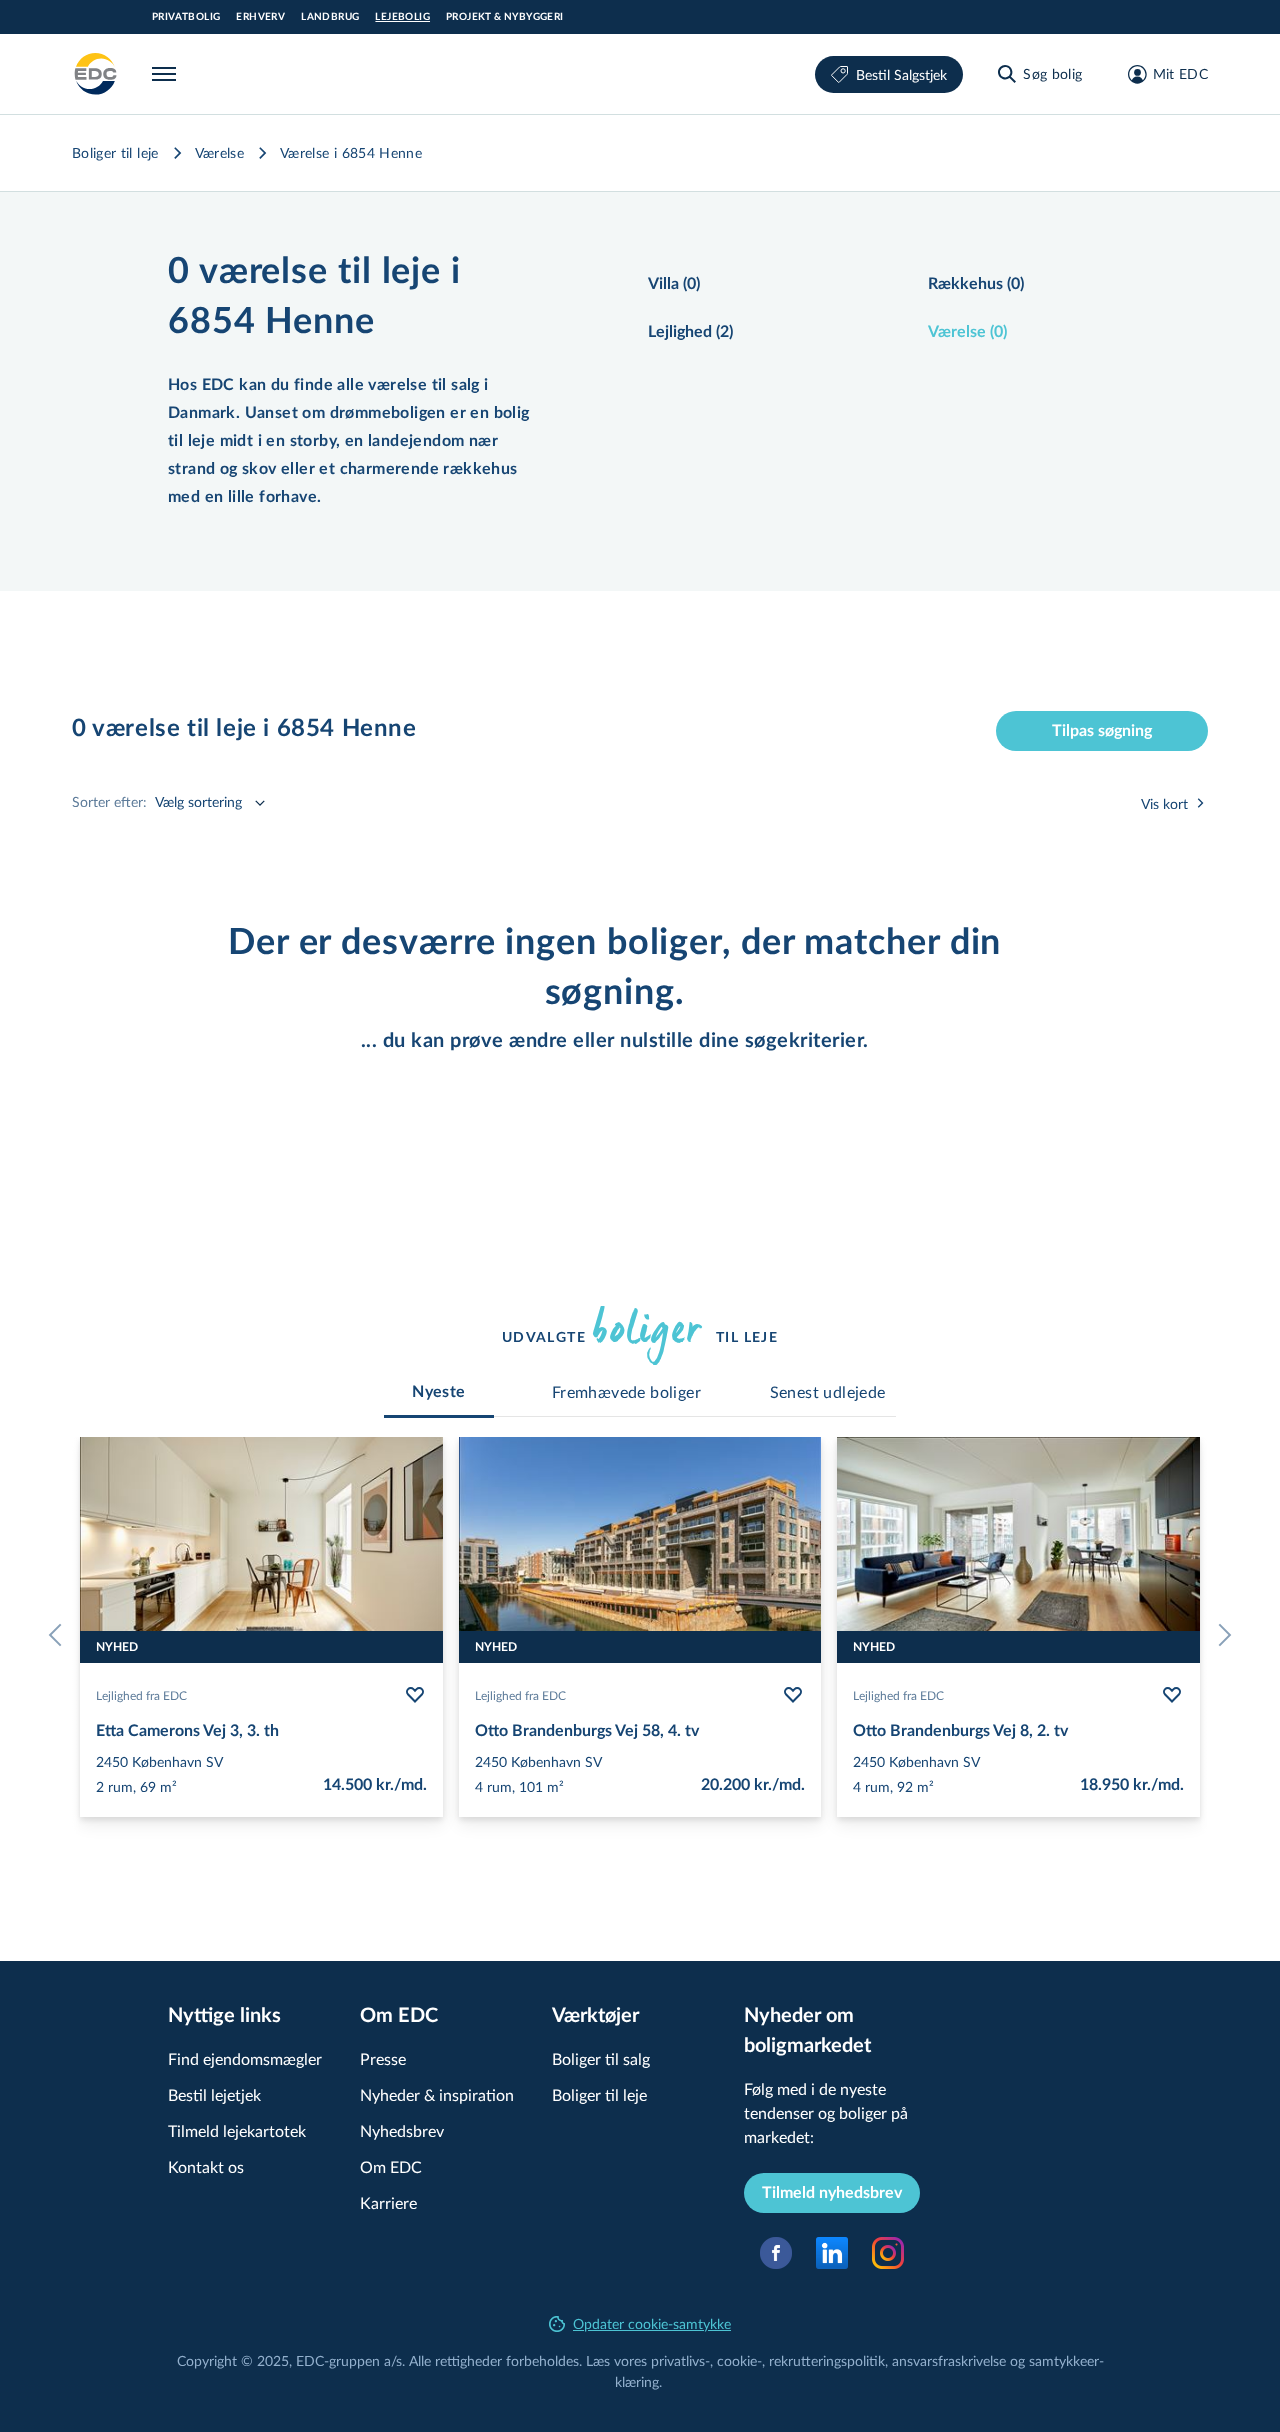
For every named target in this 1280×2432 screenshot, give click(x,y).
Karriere (388, 2202)
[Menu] (168, 74)
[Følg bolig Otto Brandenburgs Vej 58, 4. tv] (793, 1695)
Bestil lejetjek (214, 2094)
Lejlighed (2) (690, 332)
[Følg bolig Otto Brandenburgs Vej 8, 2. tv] (1172, 1695)
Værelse (219, 152)
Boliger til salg (601, 2058)
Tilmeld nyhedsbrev (832, 2193)
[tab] (439, 1392)
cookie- (739, 2360)
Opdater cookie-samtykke (652, 2323)
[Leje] (96, 74)
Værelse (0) (967, 332)
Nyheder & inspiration (437, 2094)
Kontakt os (206, 2166)
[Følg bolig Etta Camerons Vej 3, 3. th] (415, 1695)
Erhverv (260, 17)
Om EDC (391, 2166)
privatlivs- (680, 2360)
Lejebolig (402, 17)
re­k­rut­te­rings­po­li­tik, (830, 2360)
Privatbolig (186, 17)
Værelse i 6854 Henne (351, 152)
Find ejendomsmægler (245, 2058)
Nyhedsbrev (402, 2130)
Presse (383, 2058)
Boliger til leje (115, 152)
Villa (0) (674, 284)
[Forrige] (60, 1635)
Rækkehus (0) (976, 284)
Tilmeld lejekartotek (237, 2130)
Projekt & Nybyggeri (505, 17)
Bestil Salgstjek (901, 74)
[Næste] (1220, 1635)
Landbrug (330, 17)
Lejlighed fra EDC (141, 1695)
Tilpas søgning (1102, 731)
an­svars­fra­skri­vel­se (949, 2360)
